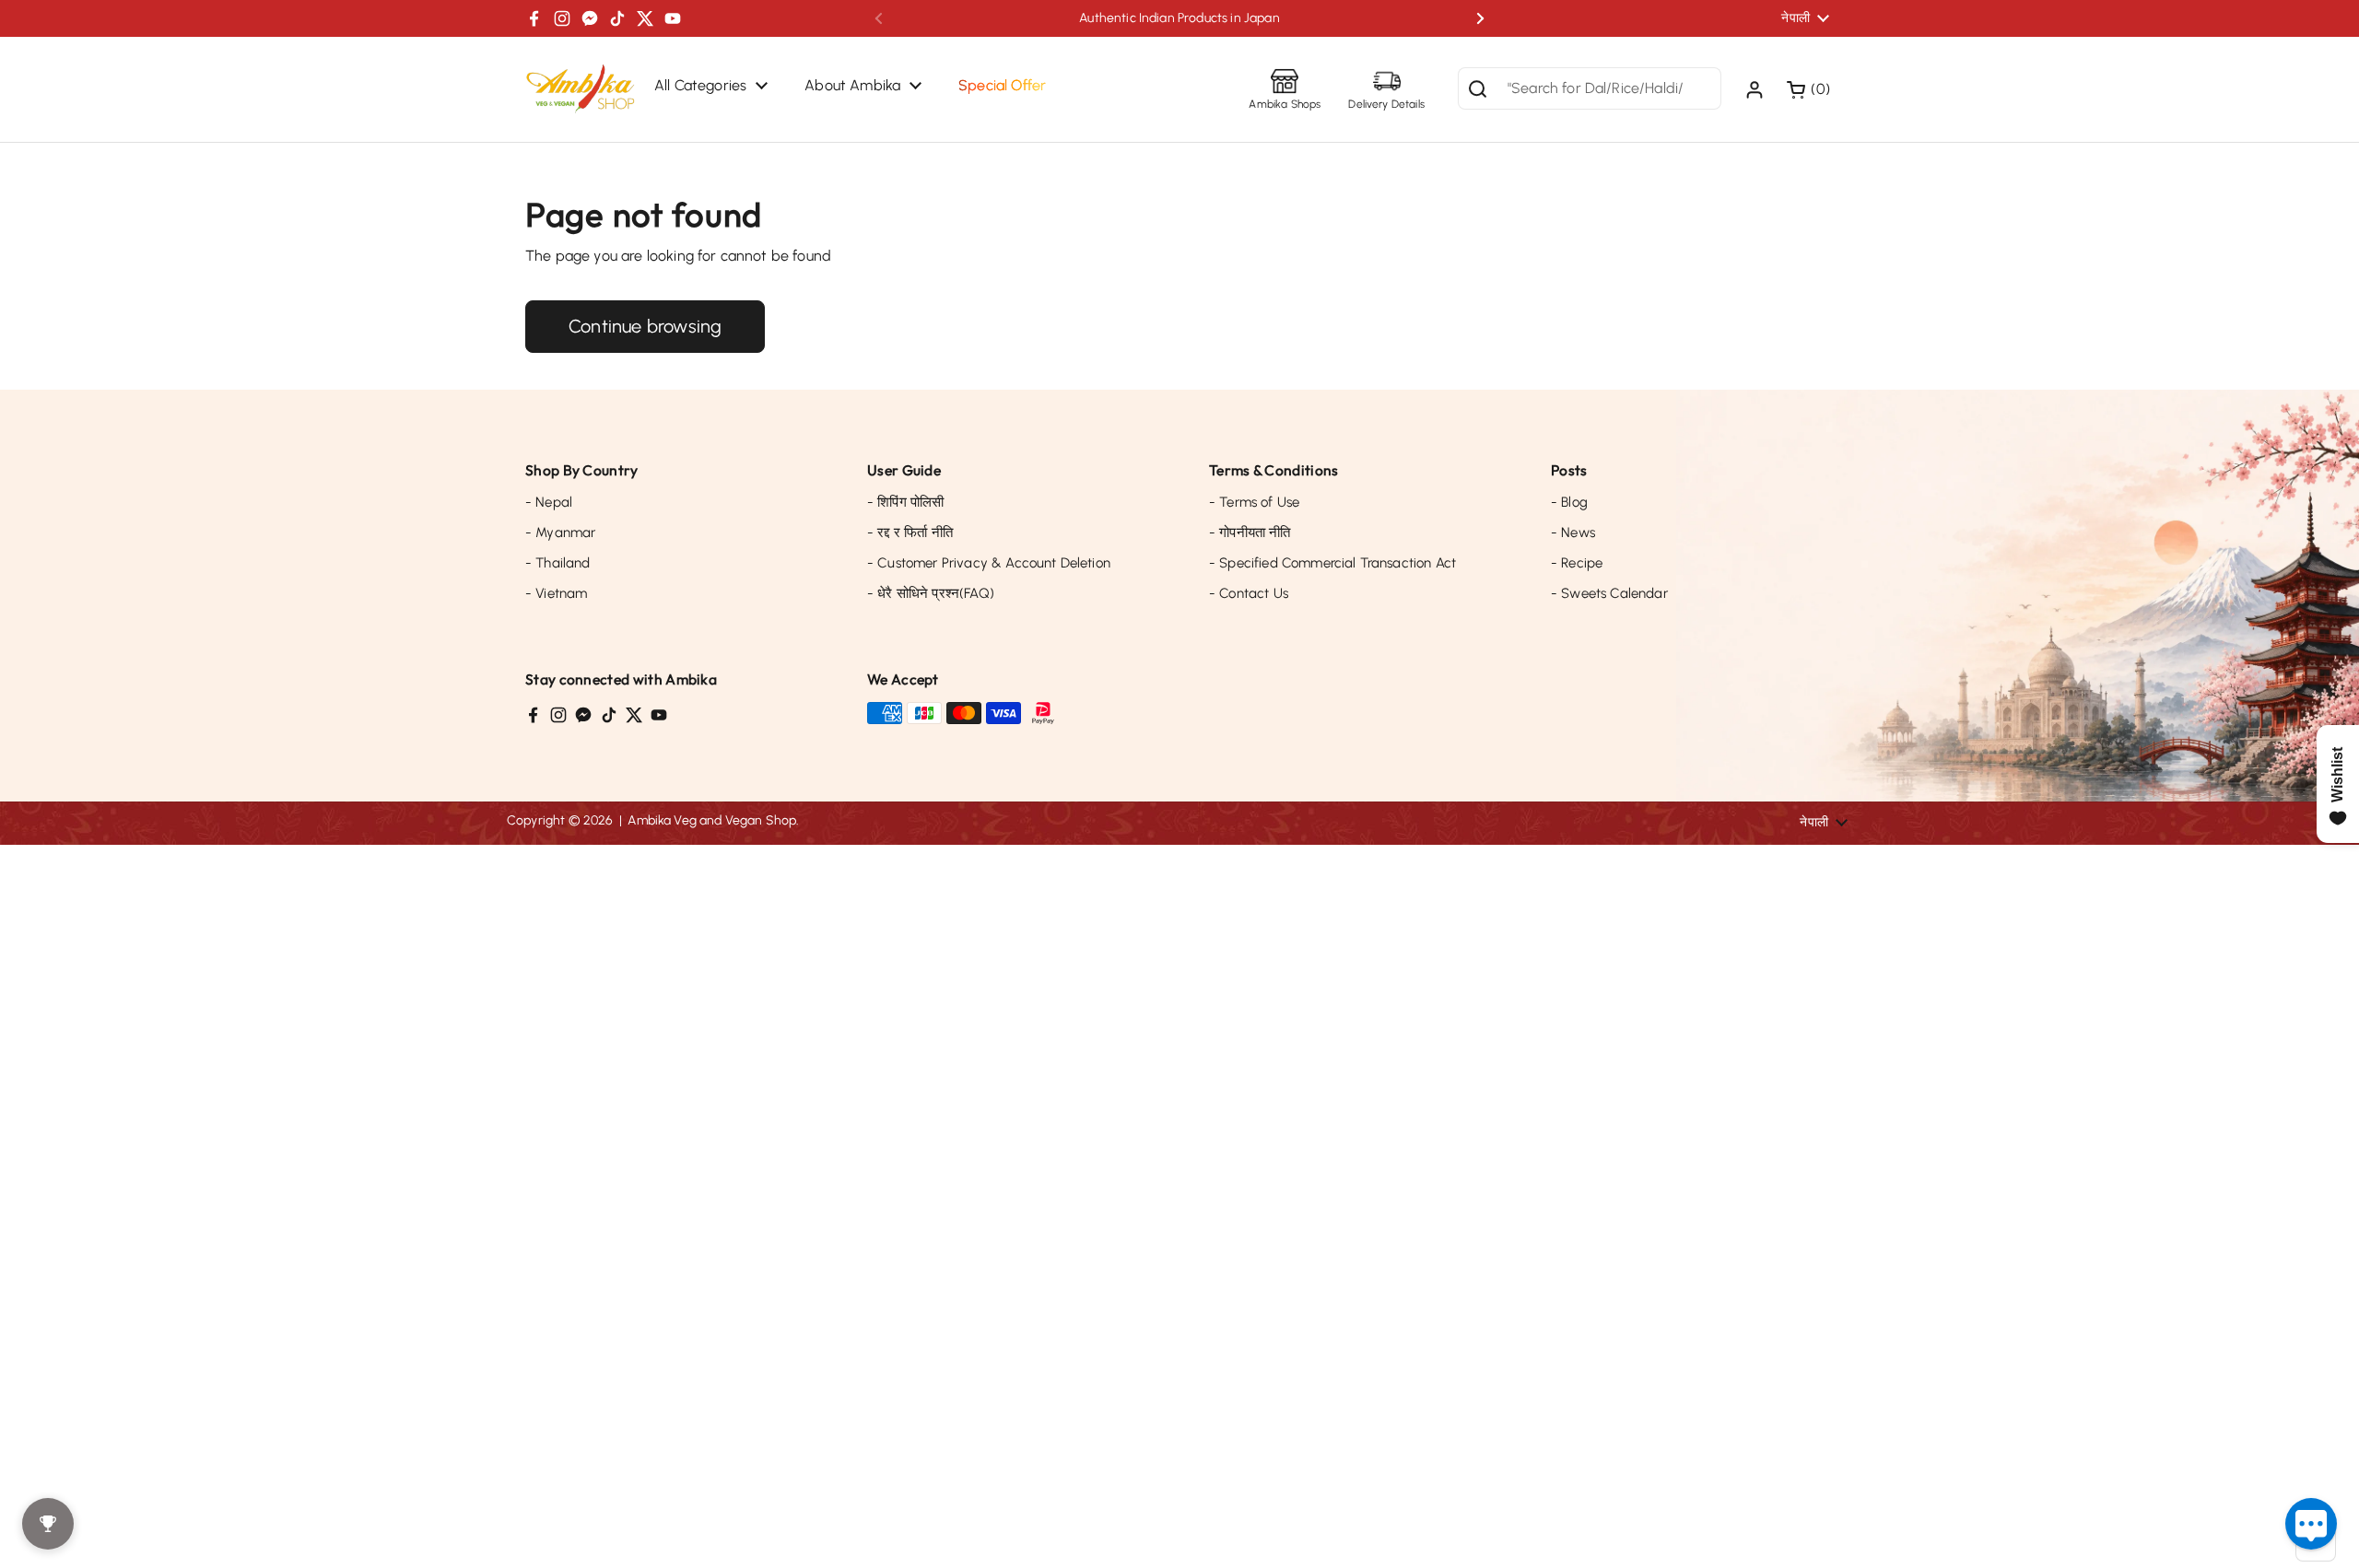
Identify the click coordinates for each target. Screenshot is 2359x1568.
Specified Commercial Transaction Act (1332, 563)
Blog (1569, 502)
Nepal (549, 502)
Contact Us (1249, 593)
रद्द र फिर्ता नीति (910, 532)
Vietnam (556, 593)
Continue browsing (645, 326)
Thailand (558, 563)
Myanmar (560, 532)
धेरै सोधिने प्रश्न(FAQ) (931, 593)
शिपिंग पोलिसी (905, 502)
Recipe (1577, 563)
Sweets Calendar (1609, 593)
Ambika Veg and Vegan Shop (712, 820)
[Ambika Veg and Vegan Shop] (581, 89)
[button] (1810, 89)
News (1573, 532)
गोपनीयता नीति (1250, 532)
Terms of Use (1254, 502)
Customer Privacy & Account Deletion (989, 563)
